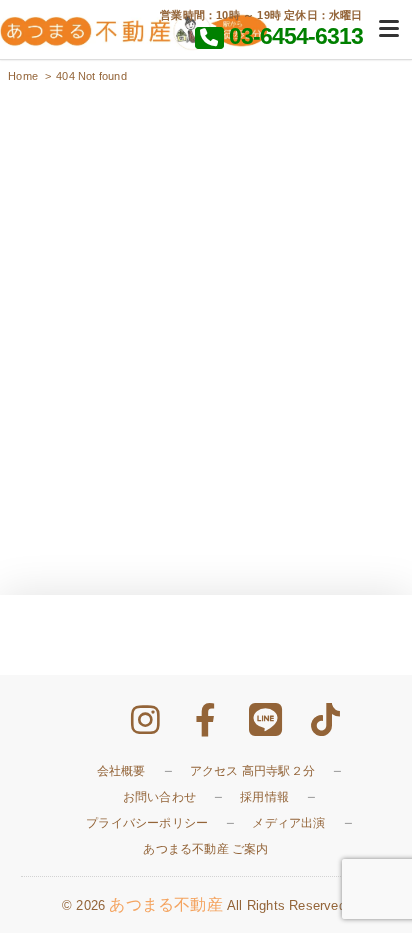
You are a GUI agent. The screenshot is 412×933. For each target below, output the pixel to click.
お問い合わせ (159, 797)
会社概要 (121, 771)
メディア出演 (288, 823)
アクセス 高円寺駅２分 (252, 771)
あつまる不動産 (165, 904)
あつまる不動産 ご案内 (205, 849)
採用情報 (264, 797)
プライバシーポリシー (147, 823)
